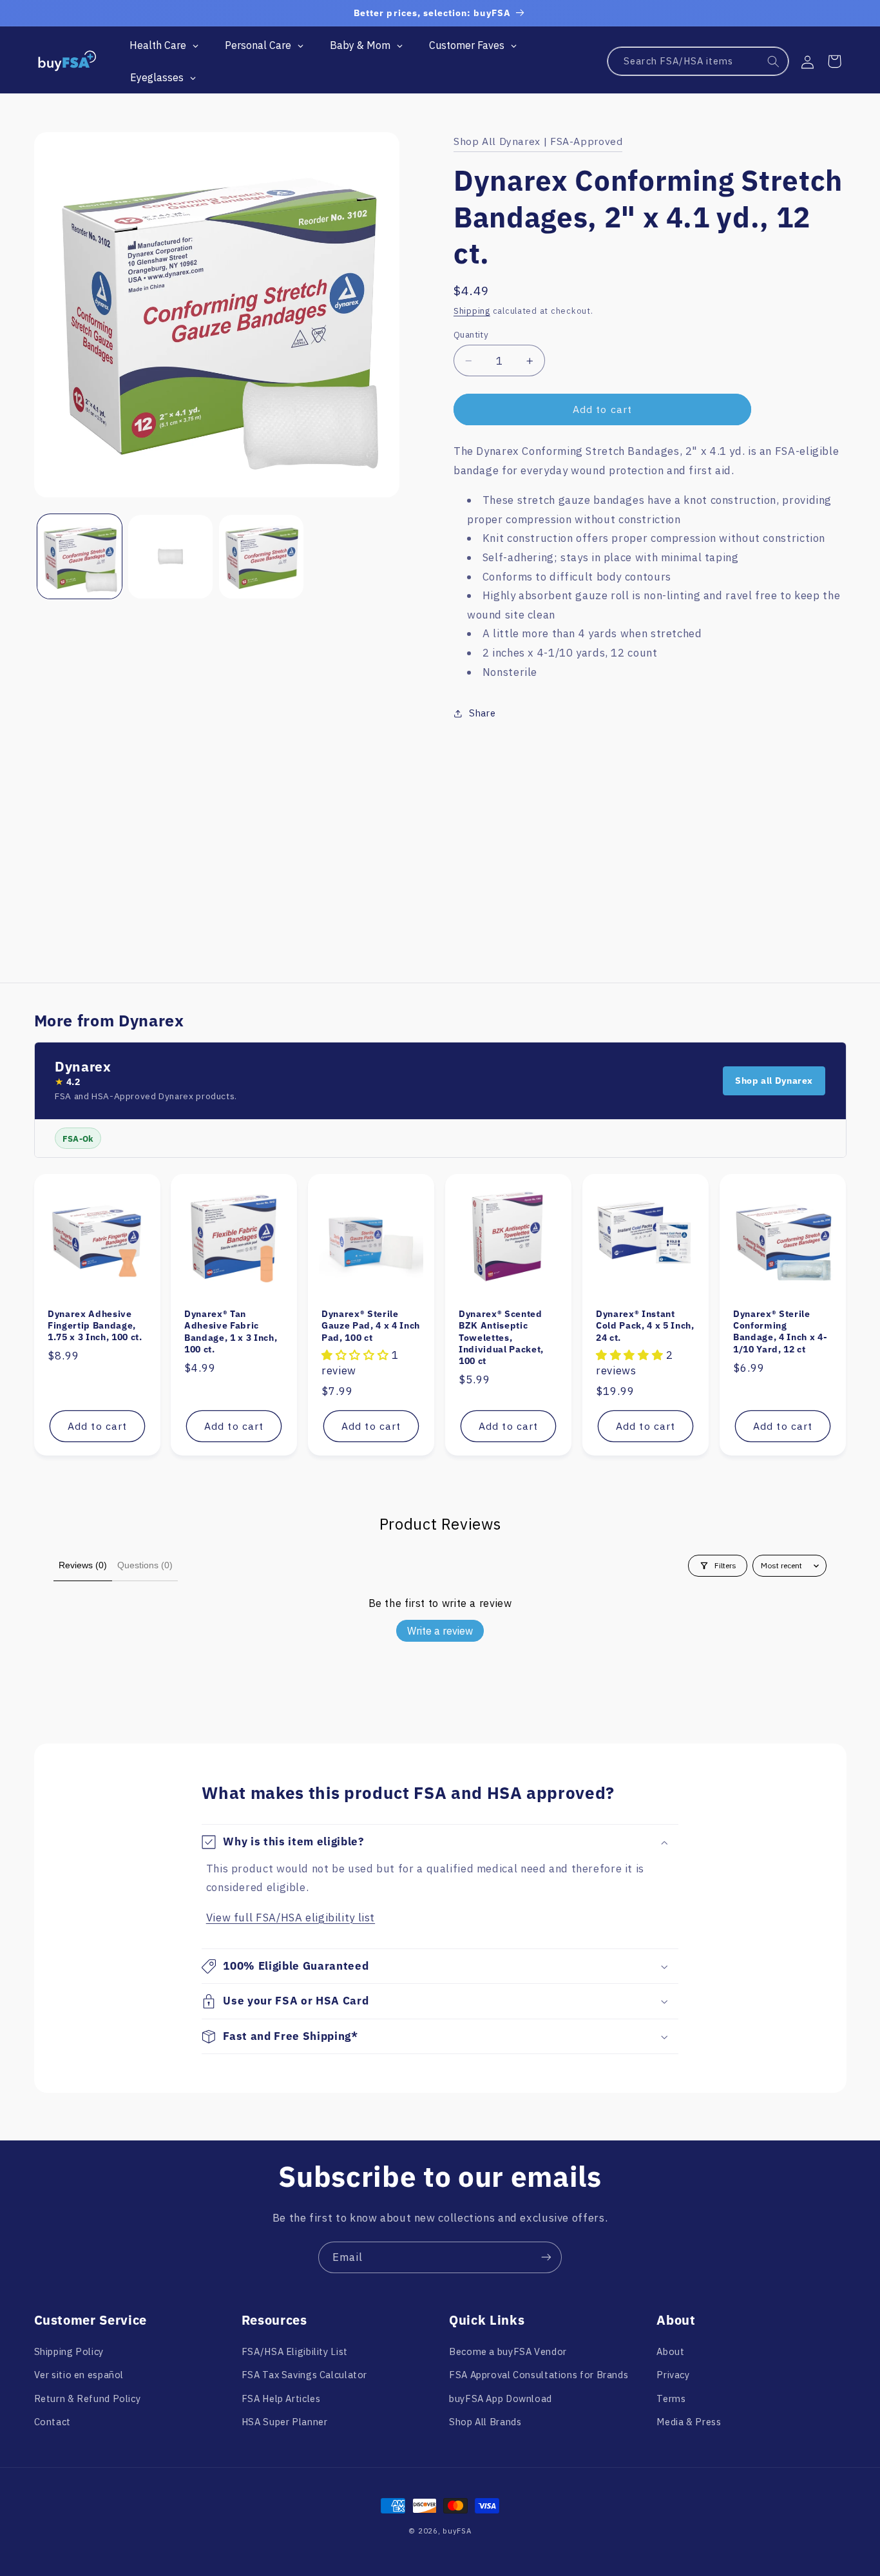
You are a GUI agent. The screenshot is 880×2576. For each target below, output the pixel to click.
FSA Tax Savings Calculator (304, 2375)
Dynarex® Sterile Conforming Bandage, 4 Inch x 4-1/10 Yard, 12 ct (780, 1331)
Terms (671, 2398)
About (670, 2351)
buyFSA (457, 2531)
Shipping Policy (69, 2351)
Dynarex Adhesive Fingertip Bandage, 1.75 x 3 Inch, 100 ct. (95, 1326)
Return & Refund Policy (88, 2398)
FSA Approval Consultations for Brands (539, 2375)
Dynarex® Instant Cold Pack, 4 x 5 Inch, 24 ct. (645, 1326)
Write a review (440, 1631)
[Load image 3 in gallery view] (261, 557)
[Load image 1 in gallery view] (80, 557)
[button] (834, 61)
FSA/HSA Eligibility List (295, 2351)
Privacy (673, 2375)
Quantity (471, 334)
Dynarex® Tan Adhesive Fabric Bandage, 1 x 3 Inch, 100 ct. (231, 1331)
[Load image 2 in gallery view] (170, 557)
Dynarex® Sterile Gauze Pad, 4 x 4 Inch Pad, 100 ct (371, 1326)
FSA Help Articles (281, 2398)
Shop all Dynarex (774, 1081)
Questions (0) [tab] (145, 1565)
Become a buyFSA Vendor (508, 2351)
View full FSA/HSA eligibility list (291, 1918)
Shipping (472, 311)
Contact (53, 2421)
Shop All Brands (485, 2421)
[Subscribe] (546, 2257)
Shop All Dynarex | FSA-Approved (538, 141)
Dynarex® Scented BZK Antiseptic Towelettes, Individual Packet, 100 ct (501, 1338)
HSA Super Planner (285, 2421)
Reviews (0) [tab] (83, 1565)
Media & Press (689, 2421)
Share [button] (482, 714)
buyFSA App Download (501, 2398)
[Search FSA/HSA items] (774, 62)
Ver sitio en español (79, 2375)
